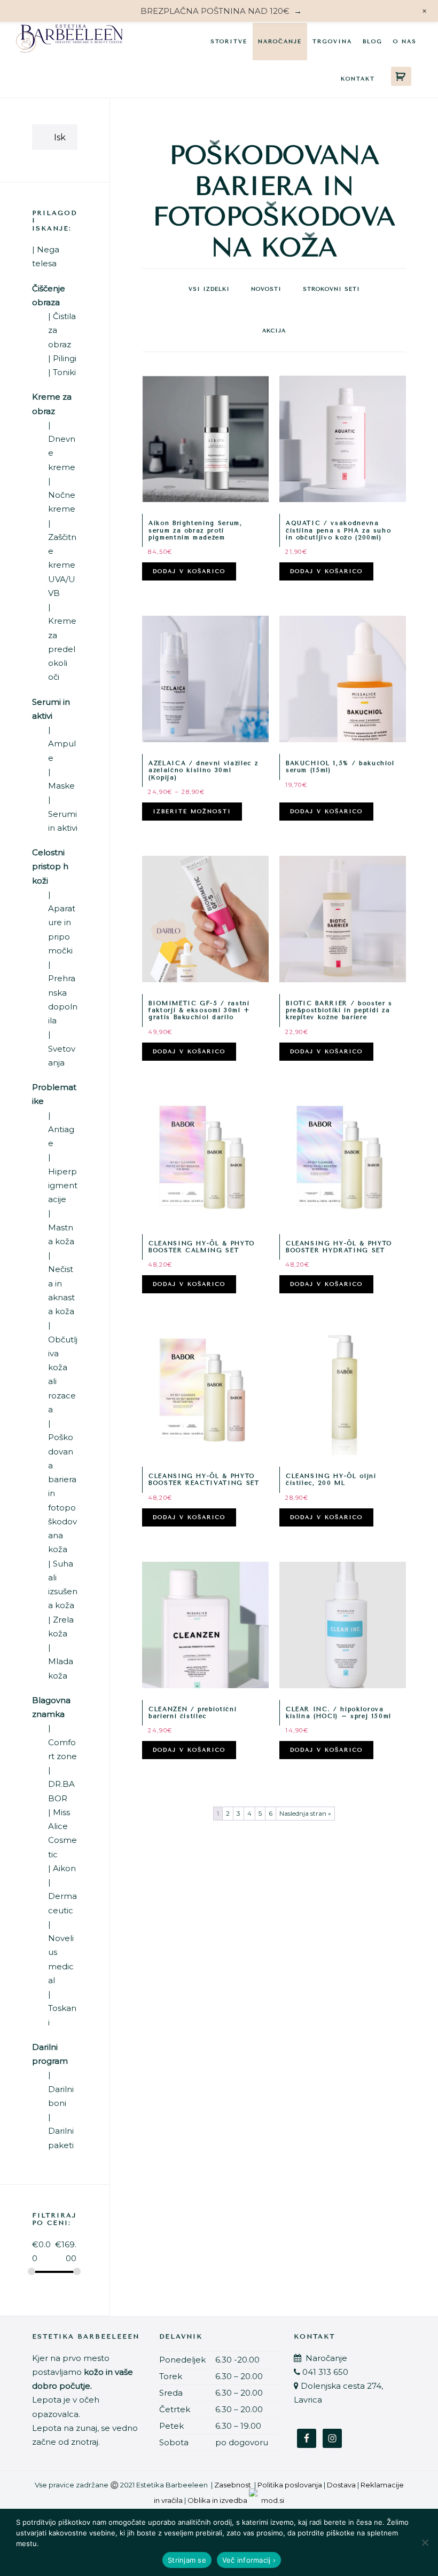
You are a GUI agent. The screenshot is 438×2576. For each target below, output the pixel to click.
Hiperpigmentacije (63, 1186)
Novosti (266, 289)
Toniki (64, 372)
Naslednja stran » (305, 1813)
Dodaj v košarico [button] (189, 571)
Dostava (341, 2485)
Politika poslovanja (290, 2485)
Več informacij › (249, 2560)
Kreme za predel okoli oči (62, 649)
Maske (61, 786)
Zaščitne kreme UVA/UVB (62, 565)
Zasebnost (233, 2485)
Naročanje (325, 2358)
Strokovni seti (331, 289)
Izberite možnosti (192, 812)
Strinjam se (187, 2560)
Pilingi (65, 358)
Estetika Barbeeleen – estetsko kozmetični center (69, 41)
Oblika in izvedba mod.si (236, 2500)
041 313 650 (325, 2372)
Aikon (64, 1868)
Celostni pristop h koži (50, 866)
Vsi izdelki (209, 289)
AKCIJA (274, 331)
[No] (425, 2542)
